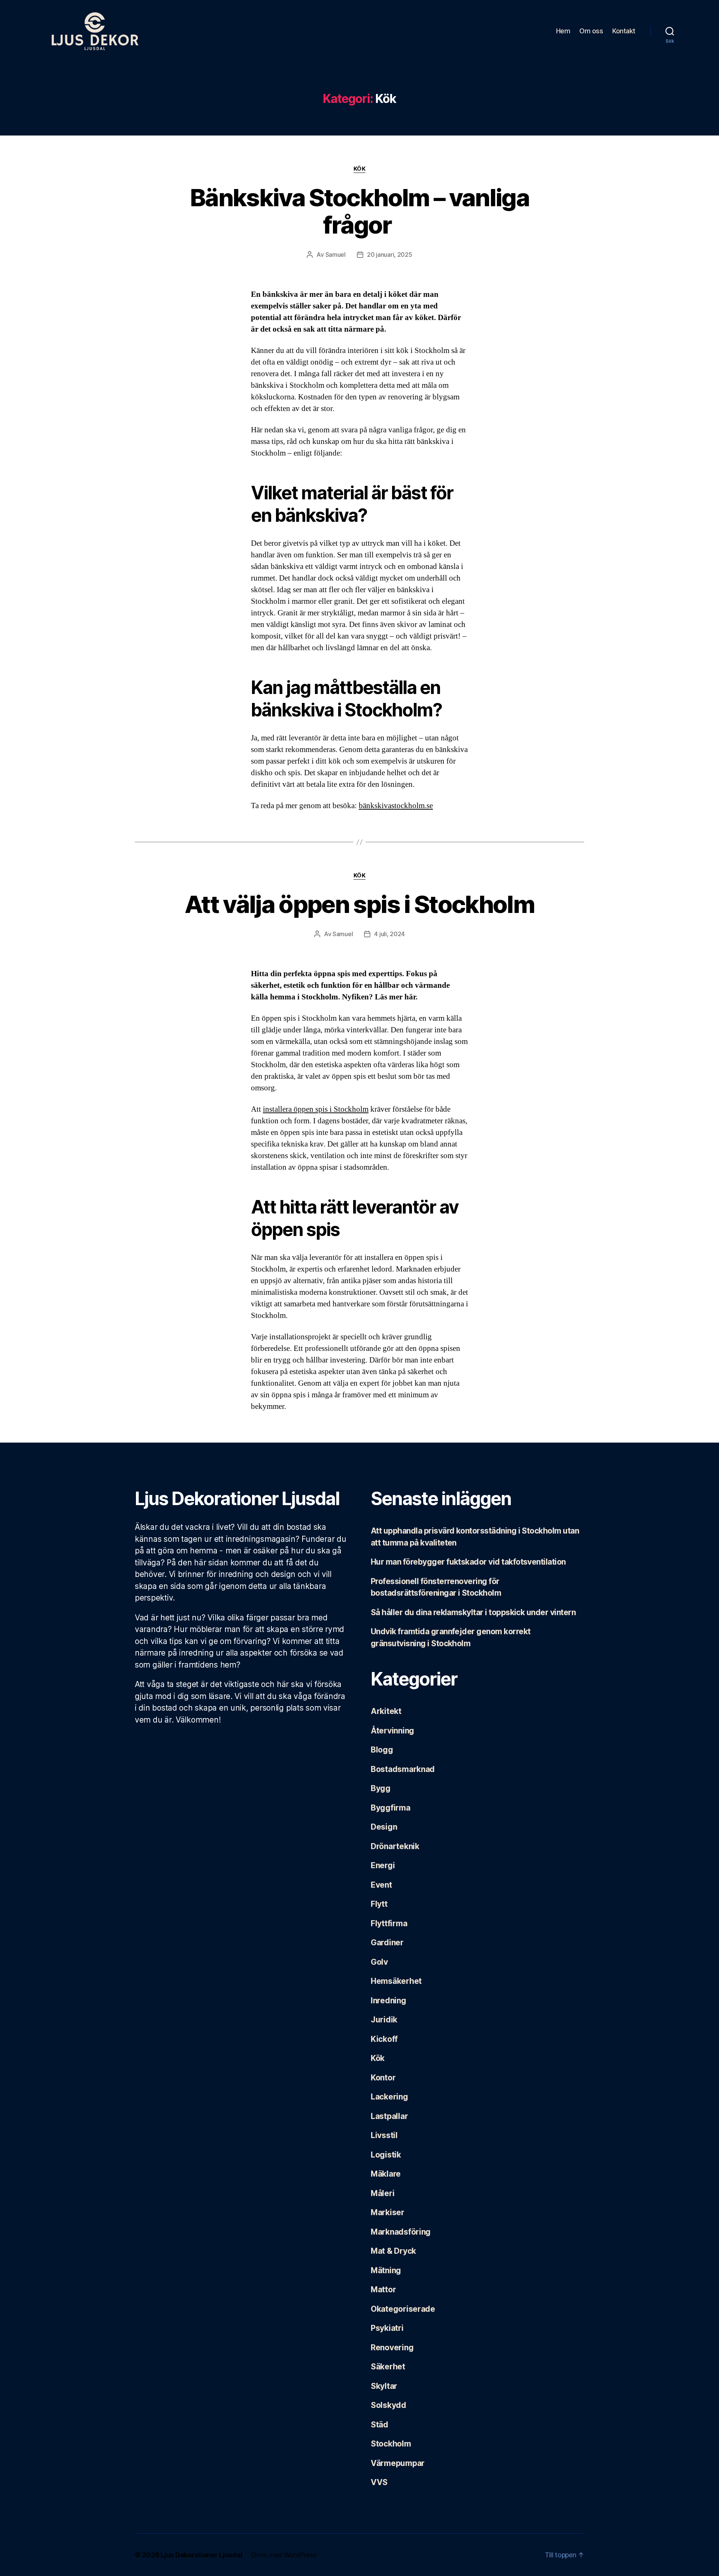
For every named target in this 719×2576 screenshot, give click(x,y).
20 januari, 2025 (390, 255)
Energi (383, 1865)
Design (384, 1827)
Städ (380, 2425)
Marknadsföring (401, 2232)
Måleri (383, 2193)
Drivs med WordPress (284, 2555)
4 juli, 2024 (389, 934)
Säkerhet (388, 2367)
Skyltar (384, 2386)
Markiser (388, 2212)
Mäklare (386, 2174)
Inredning (389, 2000)
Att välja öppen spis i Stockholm (359, 904)
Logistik (386, 2155)
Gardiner (387, 1942)
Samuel (336, 255)
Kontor (383, 2078)
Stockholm (391, 2444)
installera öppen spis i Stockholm (316, 1109)
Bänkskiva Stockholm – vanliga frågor (359, 211)
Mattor (383, 2289)
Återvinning (392, 1731)
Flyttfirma (389, 1923)
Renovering (392, 2347)
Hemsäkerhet (396, 1981)
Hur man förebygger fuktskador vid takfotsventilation (468, 1562)
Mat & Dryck (393, 2251)
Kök (360, 169)
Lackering (389, 2097)
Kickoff (384, 2039)
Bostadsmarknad (403, 1769)
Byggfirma (391, 1808)
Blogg (382, 1750)
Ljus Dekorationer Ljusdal (201, 2555)
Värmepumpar (398, 2463)
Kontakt (624, 31)
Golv (379, 1962)
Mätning (386, 2270)
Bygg (381, 1788)
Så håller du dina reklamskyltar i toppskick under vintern (473, 1612)
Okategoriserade (403, 2309)
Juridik (384, 2020)
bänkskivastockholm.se (396, 806)
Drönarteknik (395, 1846)
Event (381, 1885)
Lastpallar (389, 2116)
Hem (563, 31)
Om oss (591, 31)
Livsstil (384, 2135)
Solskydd (389, 2405)
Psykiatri (387, 2328)
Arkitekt (386, 1711)
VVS (379, 2482)
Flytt (379, 1904)
